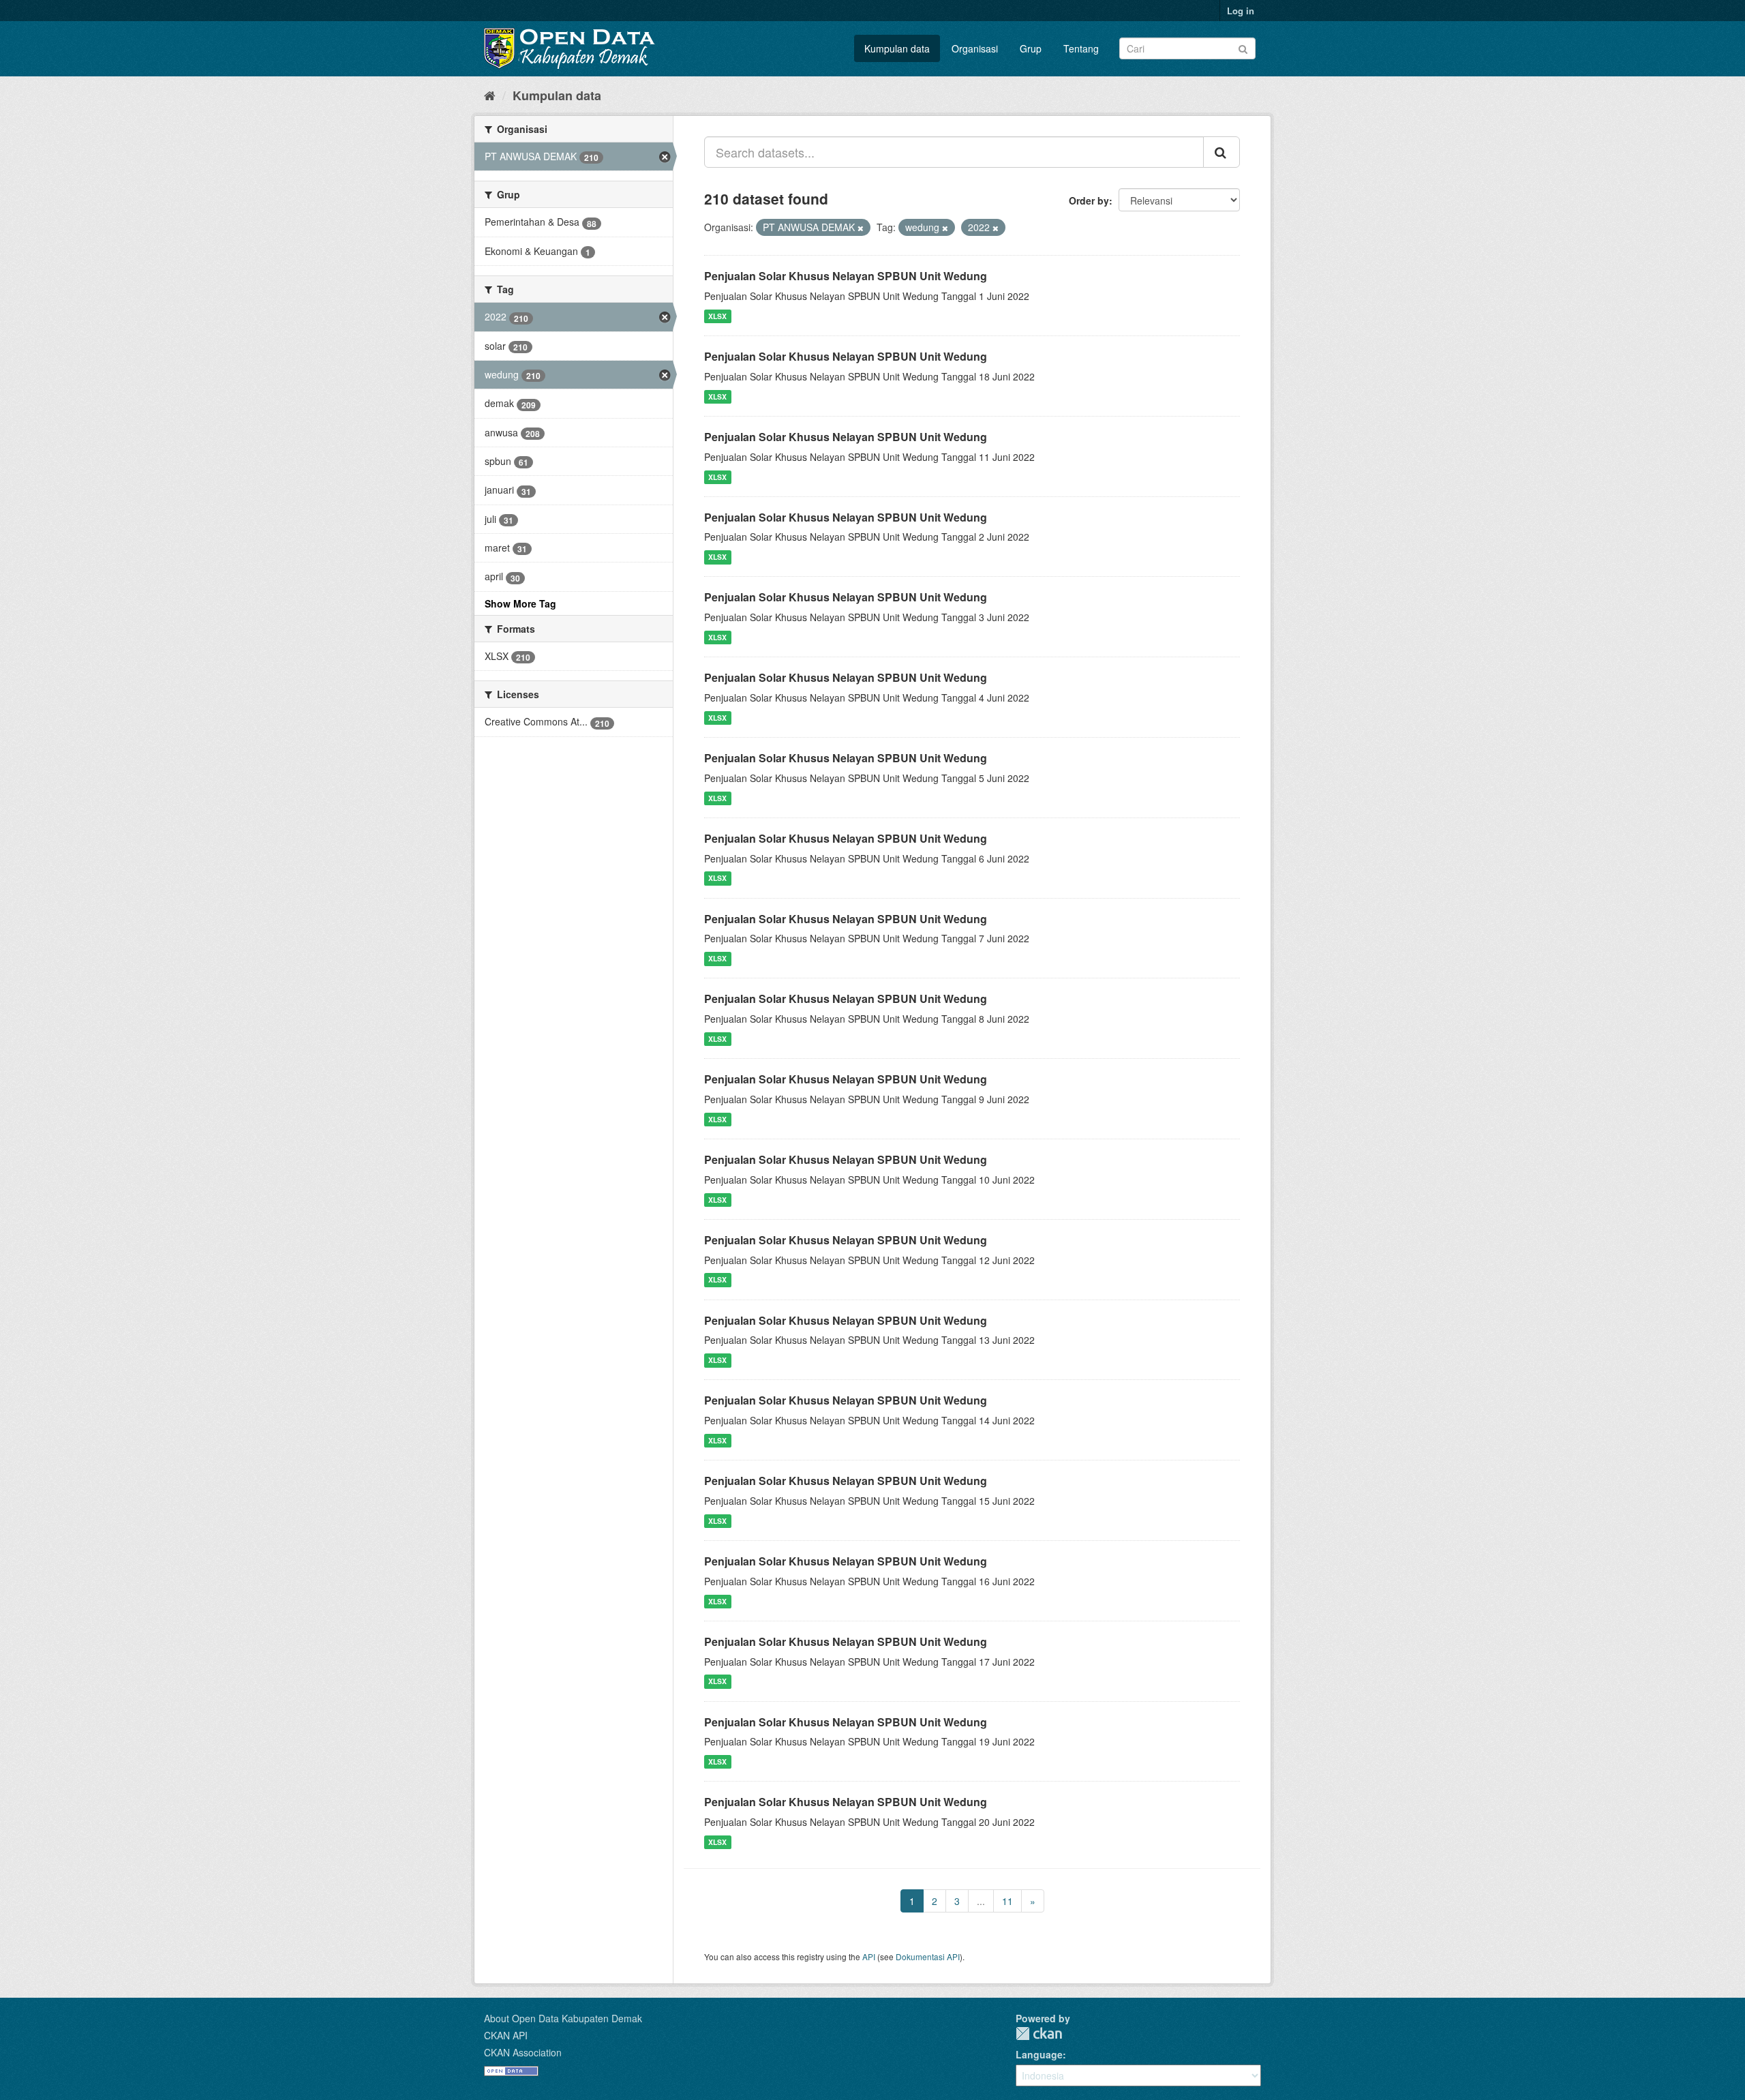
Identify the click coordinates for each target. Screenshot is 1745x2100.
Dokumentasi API (928, 1956)
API (869, 1956)
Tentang (1081, 48)
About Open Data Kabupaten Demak (563, 2018)
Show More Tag (520, 603)
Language (1039, 2054)
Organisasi (975, 48)
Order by (1089, 200)
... (981, 1901)
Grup (1031, 48)
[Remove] (861, 228)
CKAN (1039, 2034)
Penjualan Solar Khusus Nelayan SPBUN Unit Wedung (846, 276)
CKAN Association (523, 2052)
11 (1007, 1901)
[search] (1221, 152)
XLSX (717, 316)
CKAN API (506, 2035)
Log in (1241, 11)
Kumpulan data (897, 48)
